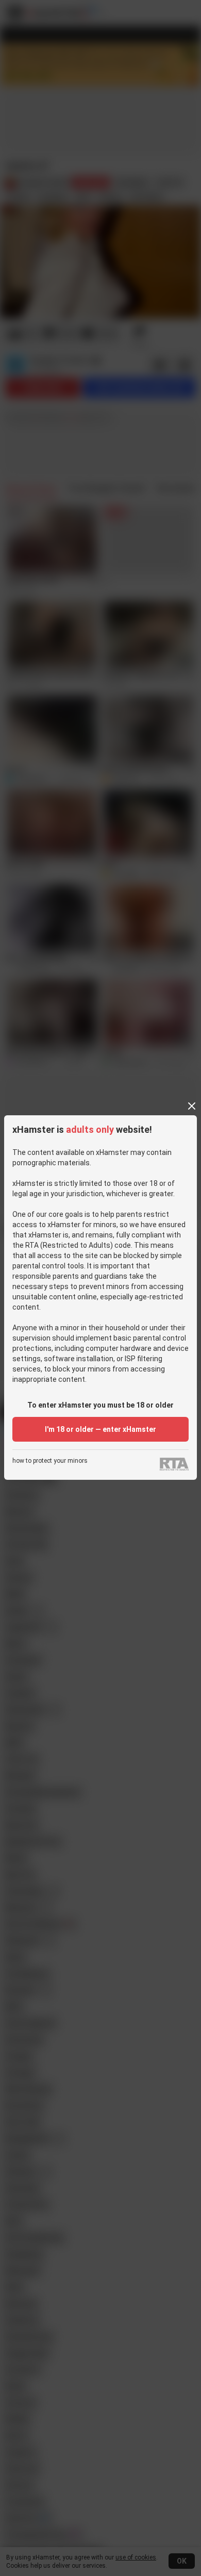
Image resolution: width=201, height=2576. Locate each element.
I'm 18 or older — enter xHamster (100, 1429)
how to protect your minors (50, 1461)
